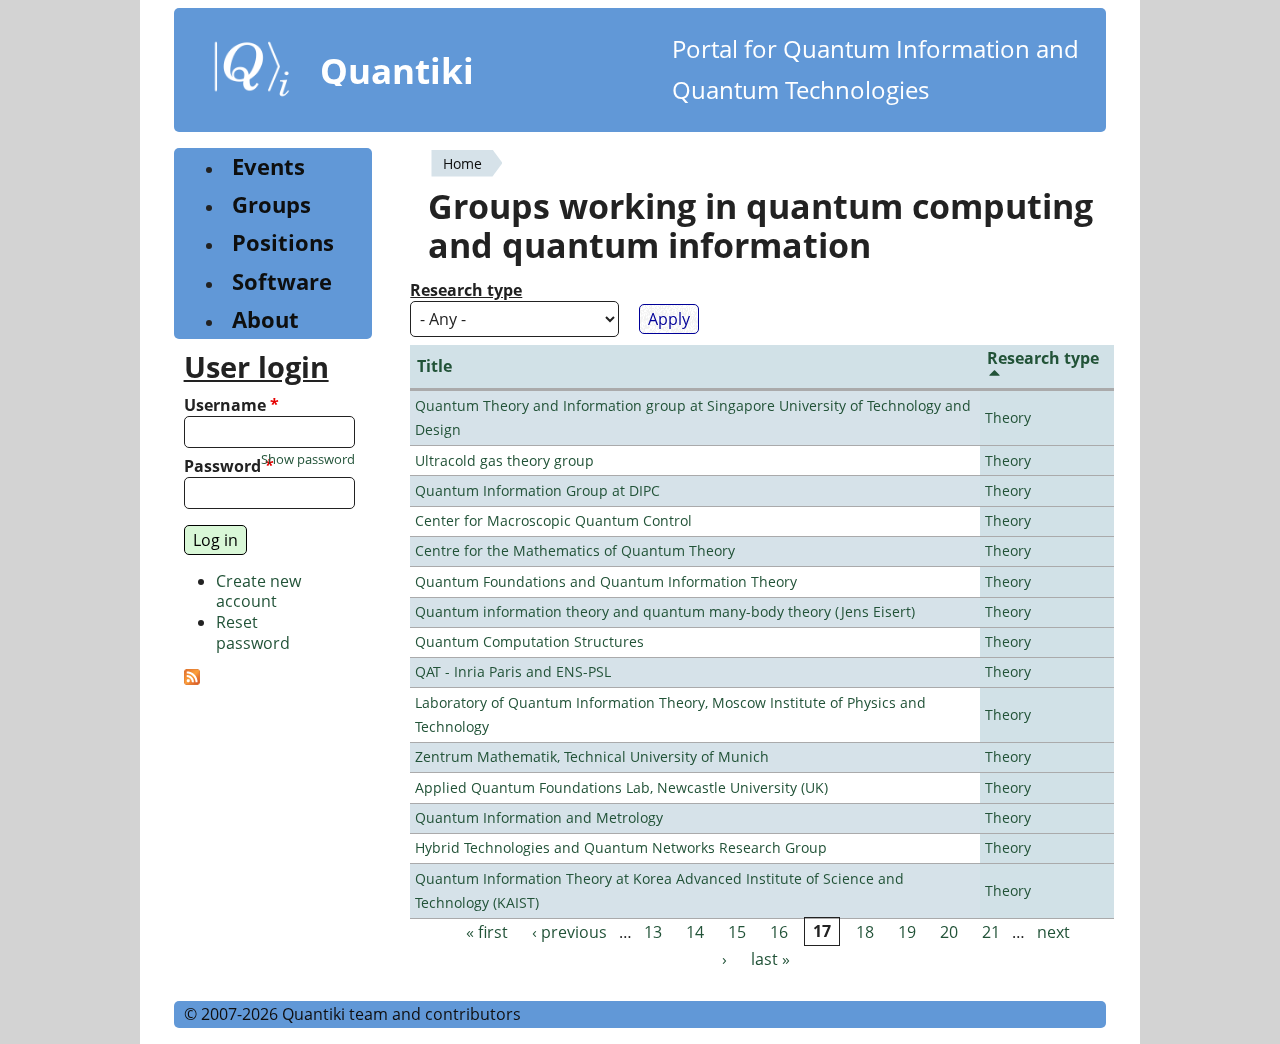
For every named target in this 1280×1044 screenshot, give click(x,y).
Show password (308, 459)
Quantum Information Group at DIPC (537, 490)
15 (737, 932)
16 (779, 932)
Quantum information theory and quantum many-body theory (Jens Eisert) (665, 611)
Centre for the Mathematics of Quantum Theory (575, 550)
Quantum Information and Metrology (539, 817)
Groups (271, 204)
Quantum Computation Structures (529, 641)
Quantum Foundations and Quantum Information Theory (606, 581)
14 (695, 932)
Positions (283, 242)
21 (991, 932)
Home (462, 163)
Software (282, 281)
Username (231, 405)
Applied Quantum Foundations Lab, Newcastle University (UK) (621, 787)
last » (770, 959)
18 (865, 932)
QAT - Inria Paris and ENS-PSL (513, 671)
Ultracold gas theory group (504, 460)
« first (487, 932)
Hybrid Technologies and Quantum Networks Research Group (621, 847)
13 (653, 932)
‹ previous (569, 932)
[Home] (252, 73)
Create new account (258, 591)
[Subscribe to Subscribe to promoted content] (192, 679)
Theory (1008, 417)
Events (268, 166)
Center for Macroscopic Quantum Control (553, 520)
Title (434, 366)
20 (949, 932)
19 (907, 932)
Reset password (253, 632)
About (265, 319)
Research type (466, 290)
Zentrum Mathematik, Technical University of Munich (592, 756)
